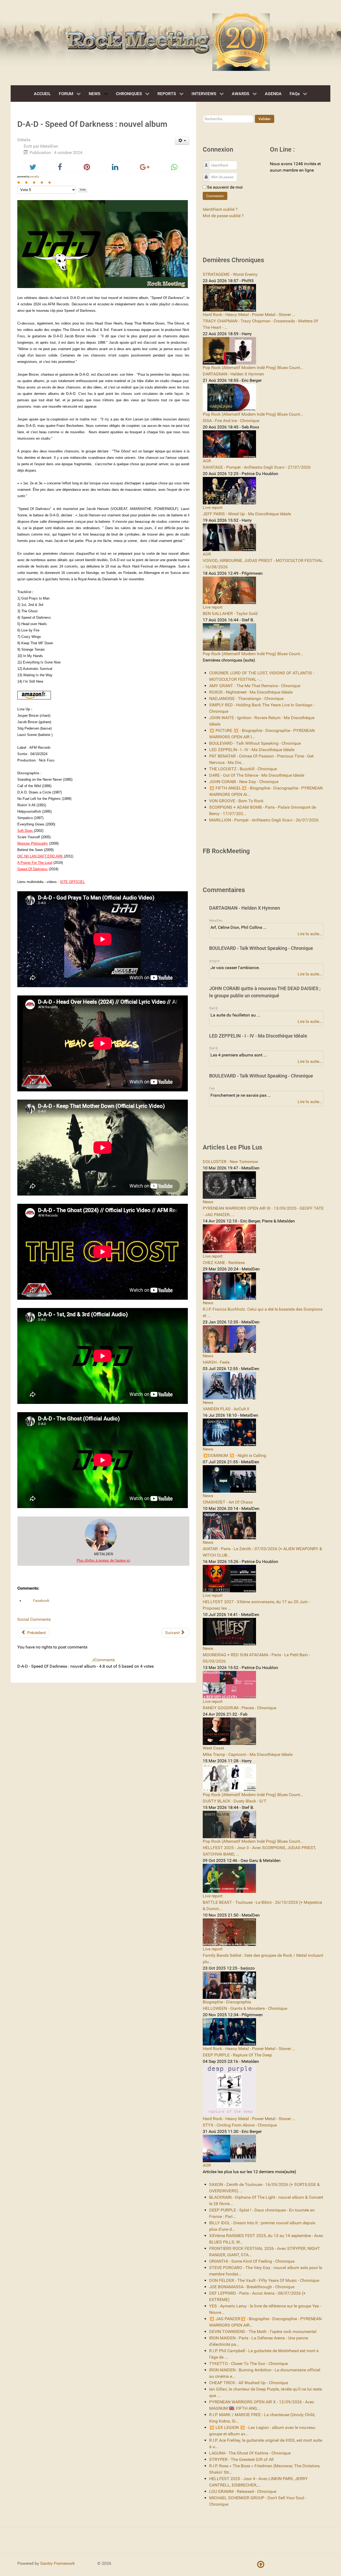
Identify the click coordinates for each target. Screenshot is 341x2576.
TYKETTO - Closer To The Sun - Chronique (248, 2364)
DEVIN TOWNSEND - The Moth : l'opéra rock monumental (263, 2332)
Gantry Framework (58, 2563)
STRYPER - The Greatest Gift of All (241, 2459)
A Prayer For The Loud (35, 863)
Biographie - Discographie (227, 2002)
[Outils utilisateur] (182, 141)
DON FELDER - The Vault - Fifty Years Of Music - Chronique (264, 2280)
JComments (103, 1660)
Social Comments (34, 1619)
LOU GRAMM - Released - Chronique (243, 2491)
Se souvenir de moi (225, 187)
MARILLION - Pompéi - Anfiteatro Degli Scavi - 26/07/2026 (264, 820)
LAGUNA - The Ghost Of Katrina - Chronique (250, 2453)
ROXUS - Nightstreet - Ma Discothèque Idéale (251, 692)
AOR (207, 461)
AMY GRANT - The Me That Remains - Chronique (255, 686)
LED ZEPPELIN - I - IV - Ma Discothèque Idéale (252, 750)
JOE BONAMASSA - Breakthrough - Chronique (252, 2287)
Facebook (41, 1601)
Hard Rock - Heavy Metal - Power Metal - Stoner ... (249, 315)
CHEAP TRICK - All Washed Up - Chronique (249, 2383)
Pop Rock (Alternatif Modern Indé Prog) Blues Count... (253, 368)
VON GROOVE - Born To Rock (236, 801)
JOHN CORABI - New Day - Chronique (244, 782)
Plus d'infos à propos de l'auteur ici (103, 1560)
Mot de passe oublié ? (223, 216)
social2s (35, 177)
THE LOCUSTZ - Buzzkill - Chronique (243, 769)
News (208, 1202)
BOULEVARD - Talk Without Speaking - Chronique (255, 743)
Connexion (215, 196)
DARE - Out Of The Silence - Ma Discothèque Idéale (257, 775)
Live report (213, 507)
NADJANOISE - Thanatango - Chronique (246, 698)
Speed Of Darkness (33, 869)
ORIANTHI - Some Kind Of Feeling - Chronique (252, 2261)
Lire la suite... (310, 934)
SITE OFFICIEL (72, 882)
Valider (265, 119)
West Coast (213, 1748)
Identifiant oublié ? (220, 209)
